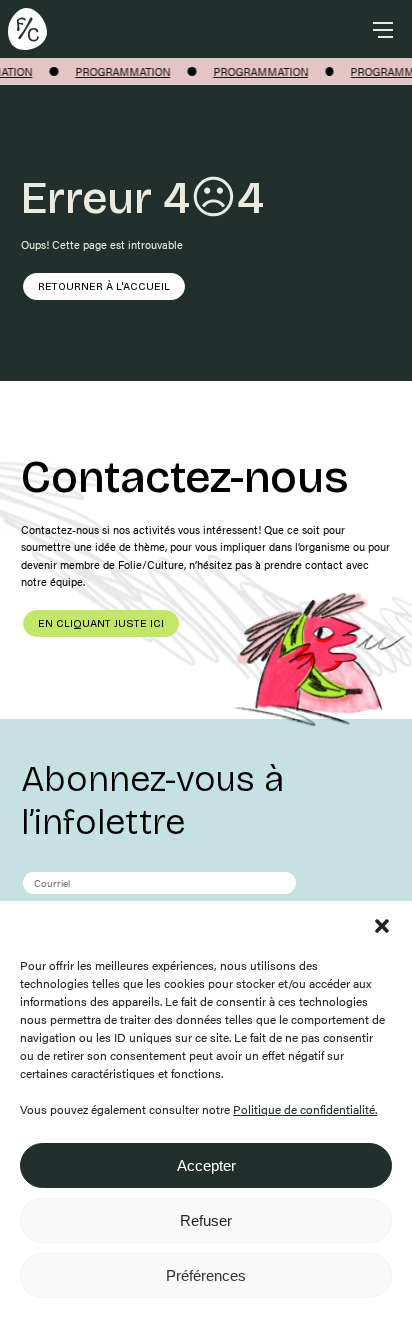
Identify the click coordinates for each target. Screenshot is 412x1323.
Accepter (206, 1165)
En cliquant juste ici (101, 623)
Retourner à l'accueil (104, 286)
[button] (382, 926)
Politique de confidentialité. (305, 1109)
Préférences (206, 1275)
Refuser (206, 1220)
